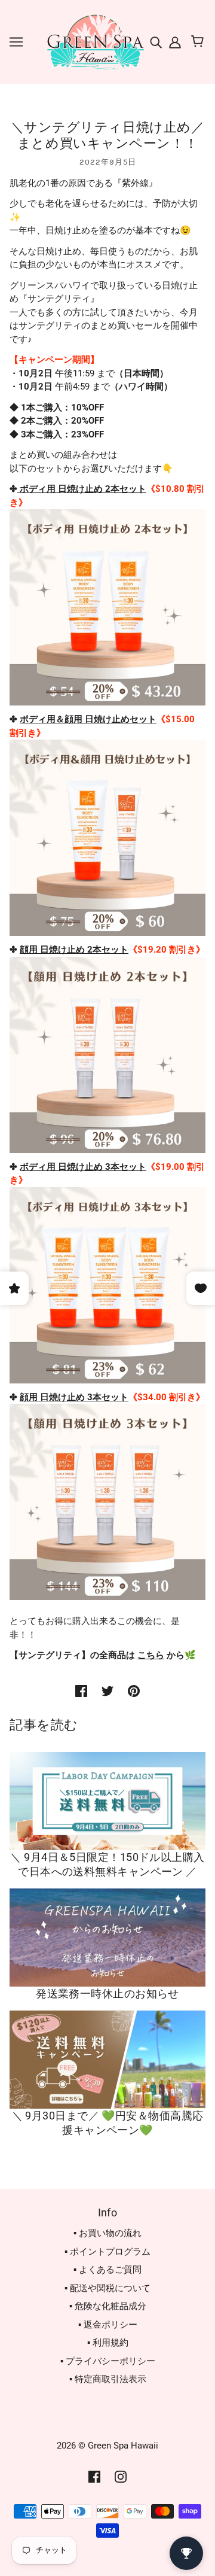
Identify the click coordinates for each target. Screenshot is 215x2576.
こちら (151, 1655)
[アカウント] (174, 42)
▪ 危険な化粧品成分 (108, 2306)
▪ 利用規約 (108, 2343)
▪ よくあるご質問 (107, 2270)
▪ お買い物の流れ (107, 2233)
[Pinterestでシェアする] (134, 1691)
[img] (157, 42)
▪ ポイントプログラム (107, 2252)
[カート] (199, 42)
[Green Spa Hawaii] (94, 41)
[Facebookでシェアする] (81, 1691)
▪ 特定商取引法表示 (108, 2379)
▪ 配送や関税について (107, 2288)
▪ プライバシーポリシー (108, 2361)
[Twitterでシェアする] (107, 1691)
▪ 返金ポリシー (108, 2325)
